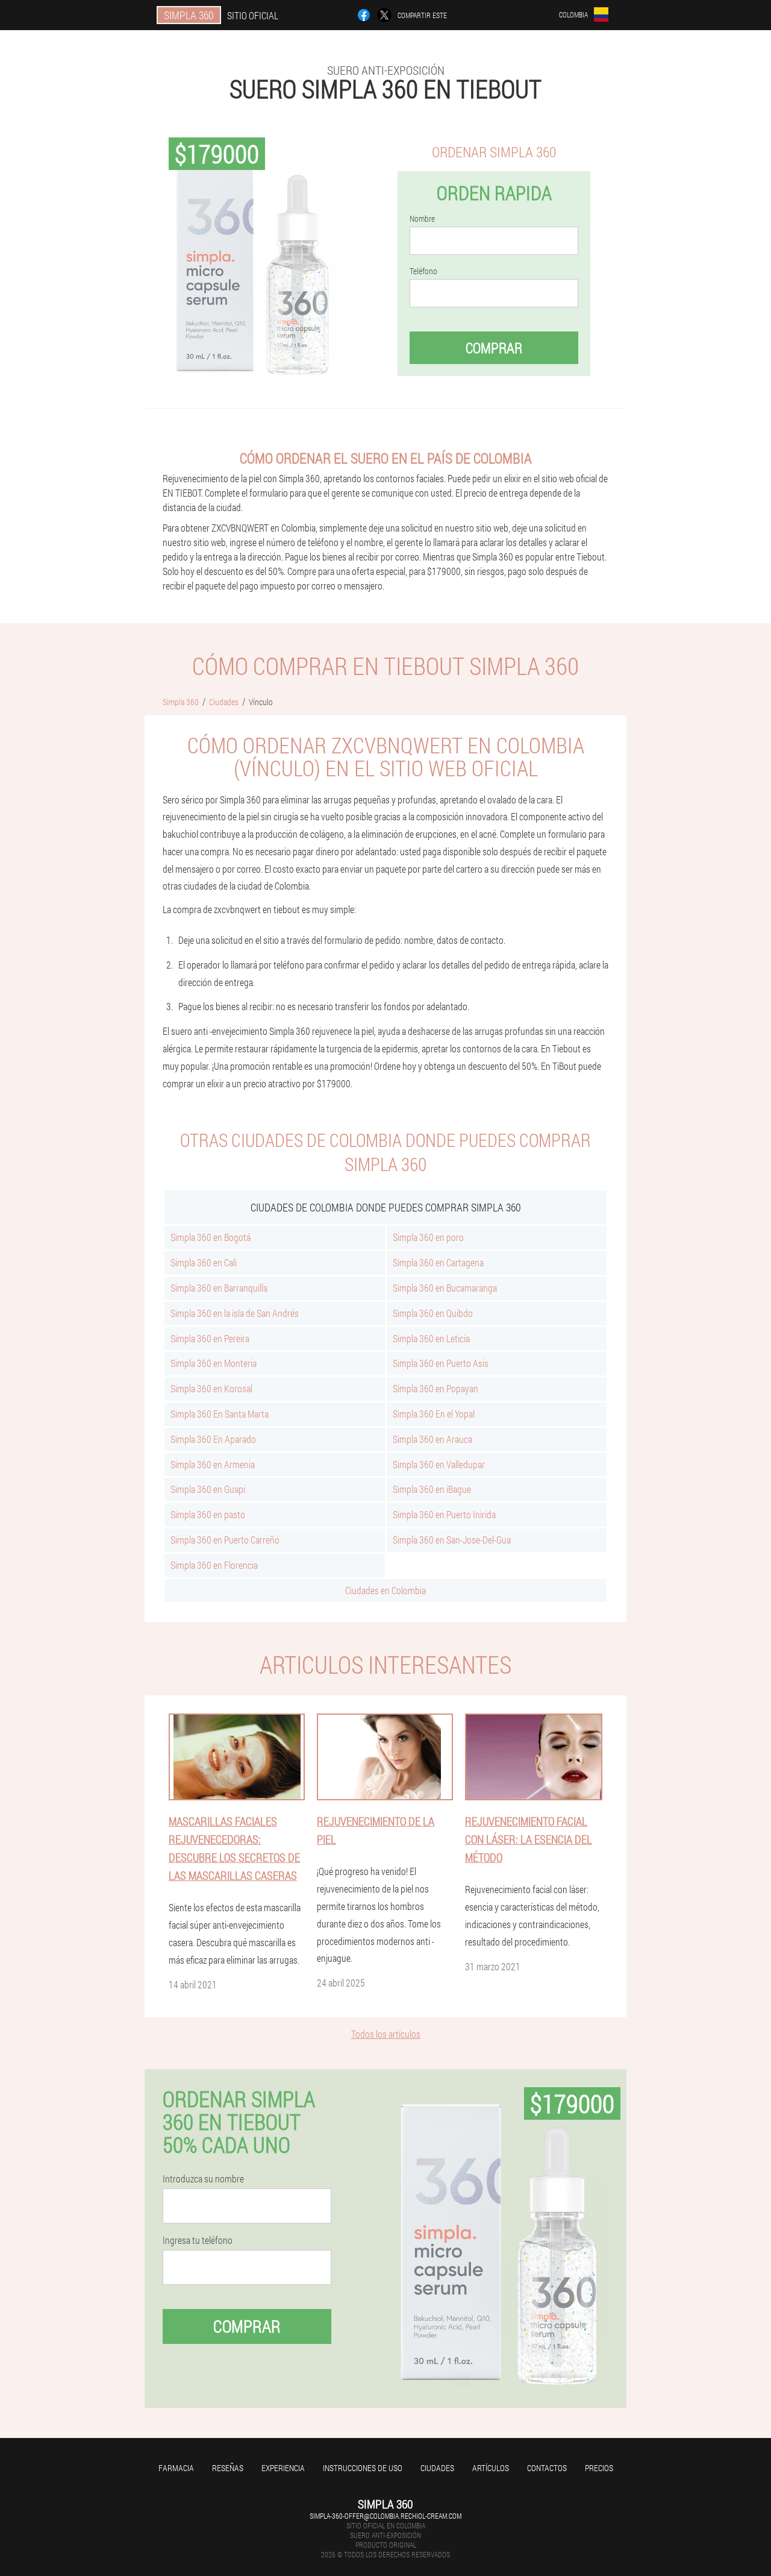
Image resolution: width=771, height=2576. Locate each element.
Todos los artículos (386, 2034)
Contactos (547, 2468)
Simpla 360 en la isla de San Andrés (235, 1313)
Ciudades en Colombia (385, 1590)
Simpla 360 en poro (428, 1237)
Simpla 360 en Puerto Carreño (225, 1540)
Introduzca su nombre (203, 2179)
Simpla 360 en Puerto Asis (441, 1363)
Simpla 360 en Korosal (211, 1388)
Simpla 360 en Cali (204, 1262)
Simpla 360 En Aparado (213, 1439)
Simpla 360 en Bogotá (211, 1237)
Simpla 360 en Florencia (214, 1565)
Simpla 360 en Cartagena (438, 1262)
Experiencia (283, 2468)
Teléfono (423, 271)
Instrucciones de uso (363, 2468)
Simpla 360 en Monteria (214, 1363)
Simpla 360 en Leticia (431, 1338)
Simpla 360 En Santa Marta (220, 1414)
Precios (599, 2468)
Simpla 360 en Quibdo (433, 1313)
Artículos (491, 2468)
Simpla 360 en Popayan (435, 1388)
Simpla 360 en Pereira (210, 1338)
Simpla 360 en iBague (432, 1489)
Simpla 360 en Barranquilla (219, 1288)
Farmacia (176, 2468)
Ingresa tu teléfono (198, 2240)
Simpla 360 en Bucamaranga (445, 1288)
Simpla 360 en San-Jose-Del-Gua (452, 1540)
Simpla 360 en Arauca (432, 1439)
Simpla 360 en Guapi (208, 1489)
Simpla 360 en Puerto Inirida (444, 1514)
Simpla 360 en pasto (208, 1514)
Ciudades (437, 2468)
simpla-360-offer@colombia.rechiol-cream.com (385, 2516)
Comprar (494, 348)
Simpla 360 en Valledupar (439, 1464)
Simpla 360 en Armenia (213, 1464)
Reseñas (228, 2468)
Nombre (422, 219)
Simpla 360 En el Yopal (434, 1414)
